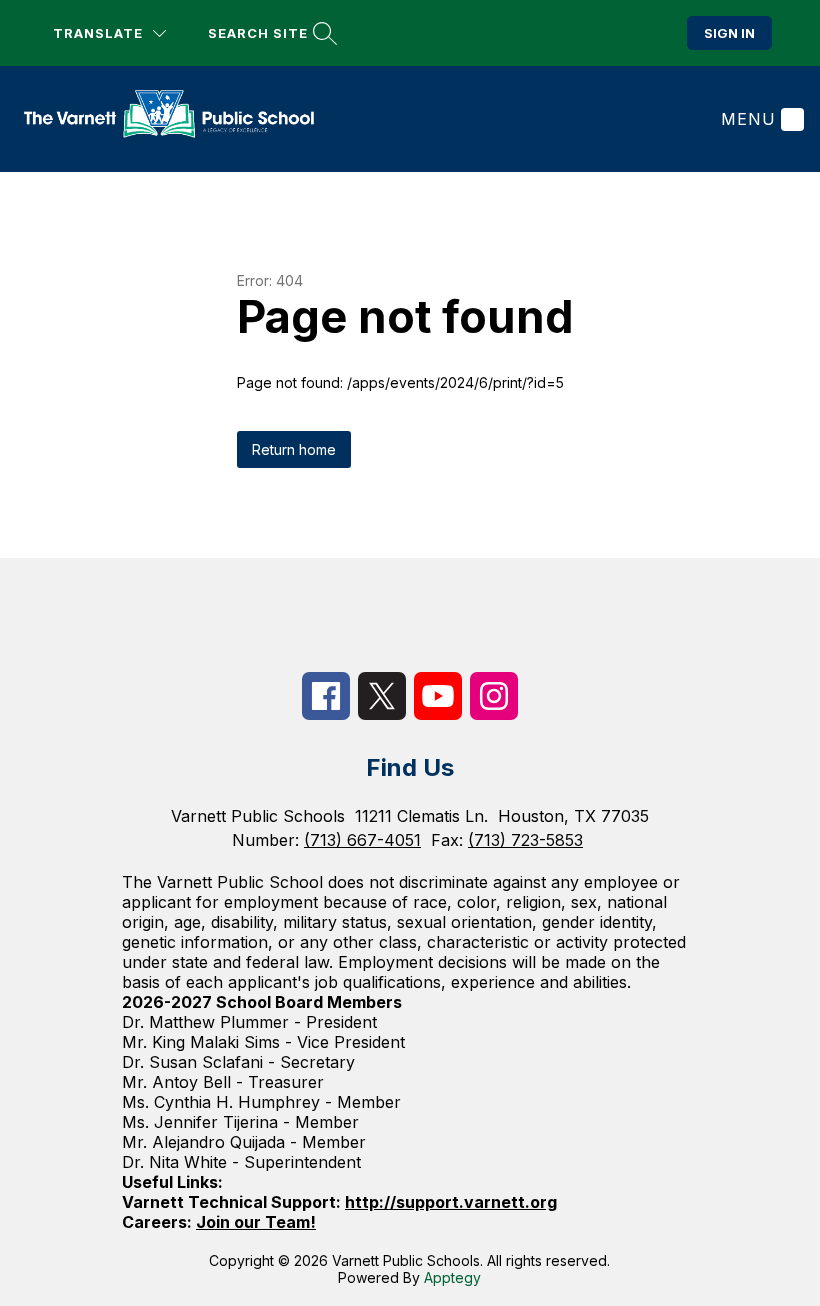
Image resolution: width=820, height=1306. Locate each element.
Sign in (729, 33)
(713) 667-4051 (362, 840)
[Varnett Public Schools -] (181, 119)
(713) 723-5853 (525, 840)
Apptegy (452, 1277)
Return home (294, 449)
